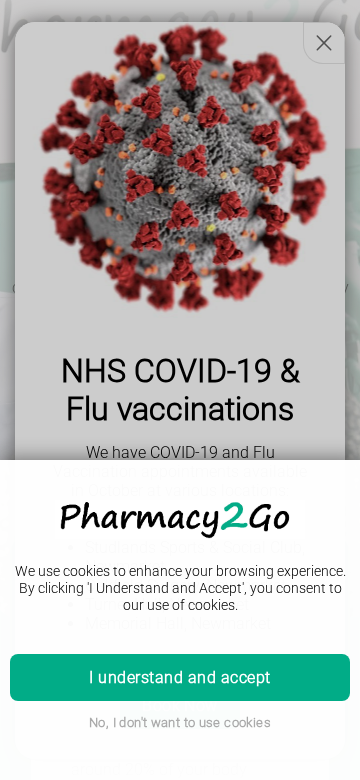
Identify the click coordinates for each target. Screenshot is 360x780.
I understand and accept (179, 677)
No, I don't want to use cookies (180, 722)
